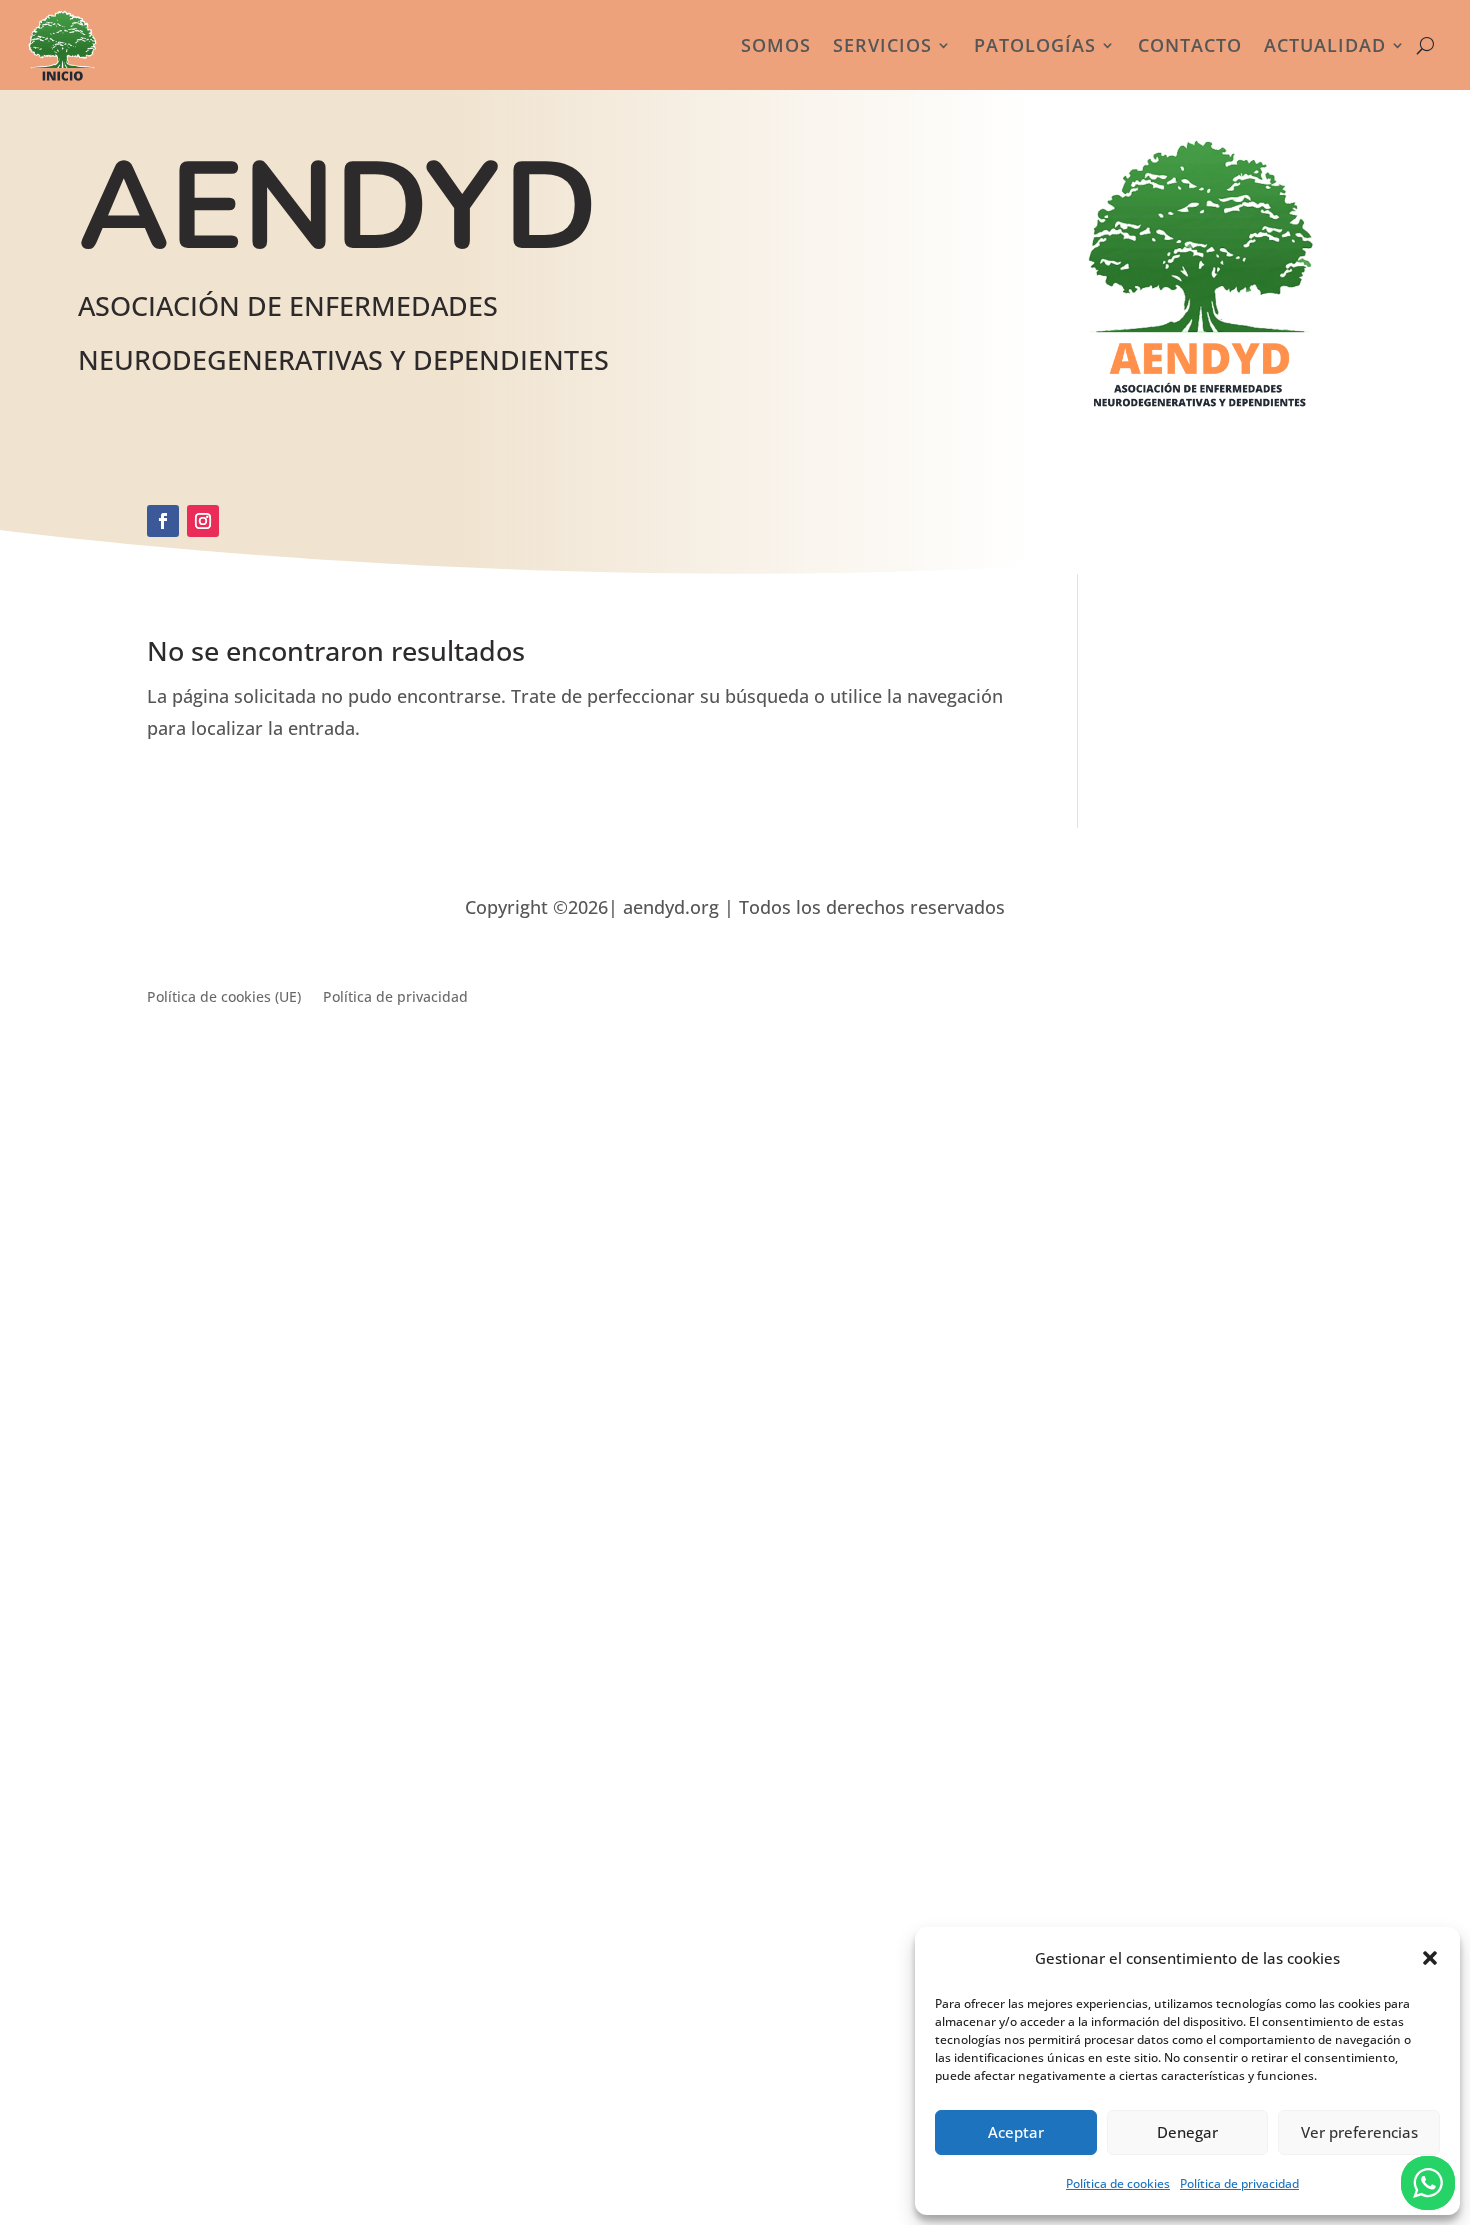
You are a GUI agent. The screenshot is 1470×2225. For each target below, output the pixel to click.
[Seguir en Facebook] (163, 521)
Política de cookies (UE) (224, 998)
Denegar (1187, 2132)
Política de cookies (1118, 2183)
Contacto (1190, 45)
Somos (776, 45)
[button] (1430, 1958)
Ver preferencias (1359, 2132)
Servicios (882, 45)
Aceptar (1016, 2132)
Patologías (1035, 45)
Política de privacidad (1239, 2183)
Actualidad (1325, 45)
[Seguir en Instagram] (203, 521)
